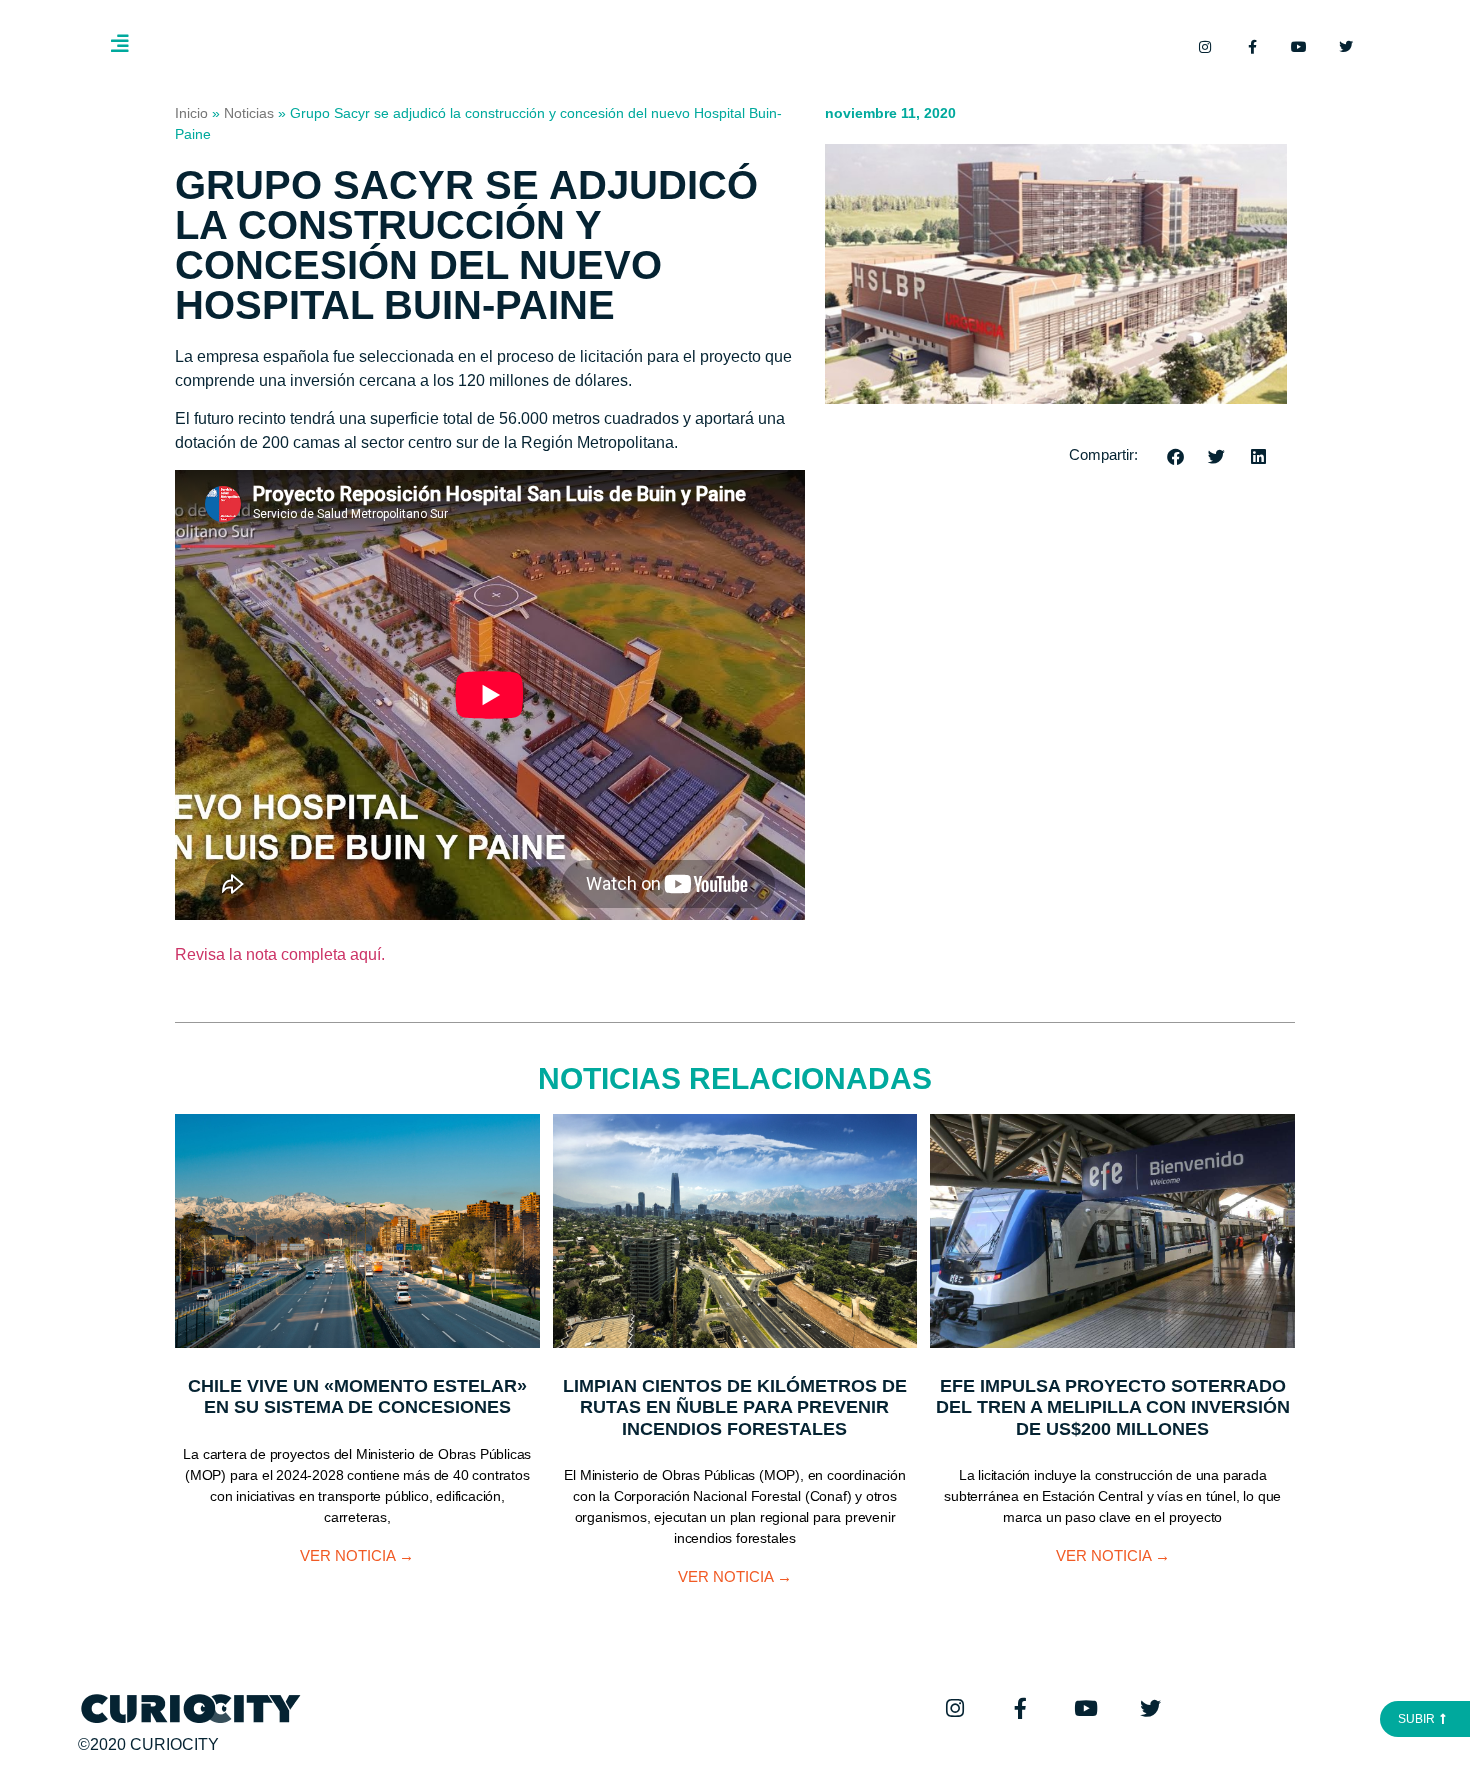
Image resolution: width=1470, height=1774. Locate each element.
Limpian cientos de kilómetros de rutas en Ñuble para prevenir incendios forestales (735, 1407)
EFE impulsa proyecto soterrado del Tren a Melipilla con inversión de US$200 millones (1113, 1407)
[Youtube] (1299, 47)
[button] (1176, 456)
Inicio (191, 113)
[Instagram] (1205, 47)
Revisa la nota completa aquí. (280, 954)
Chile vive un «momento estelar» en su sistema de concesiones (357, 1397)
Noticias (249, 113)
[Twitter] (1346, 47)
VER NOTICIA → (357, 1555)
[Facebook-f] (1252, 47)
